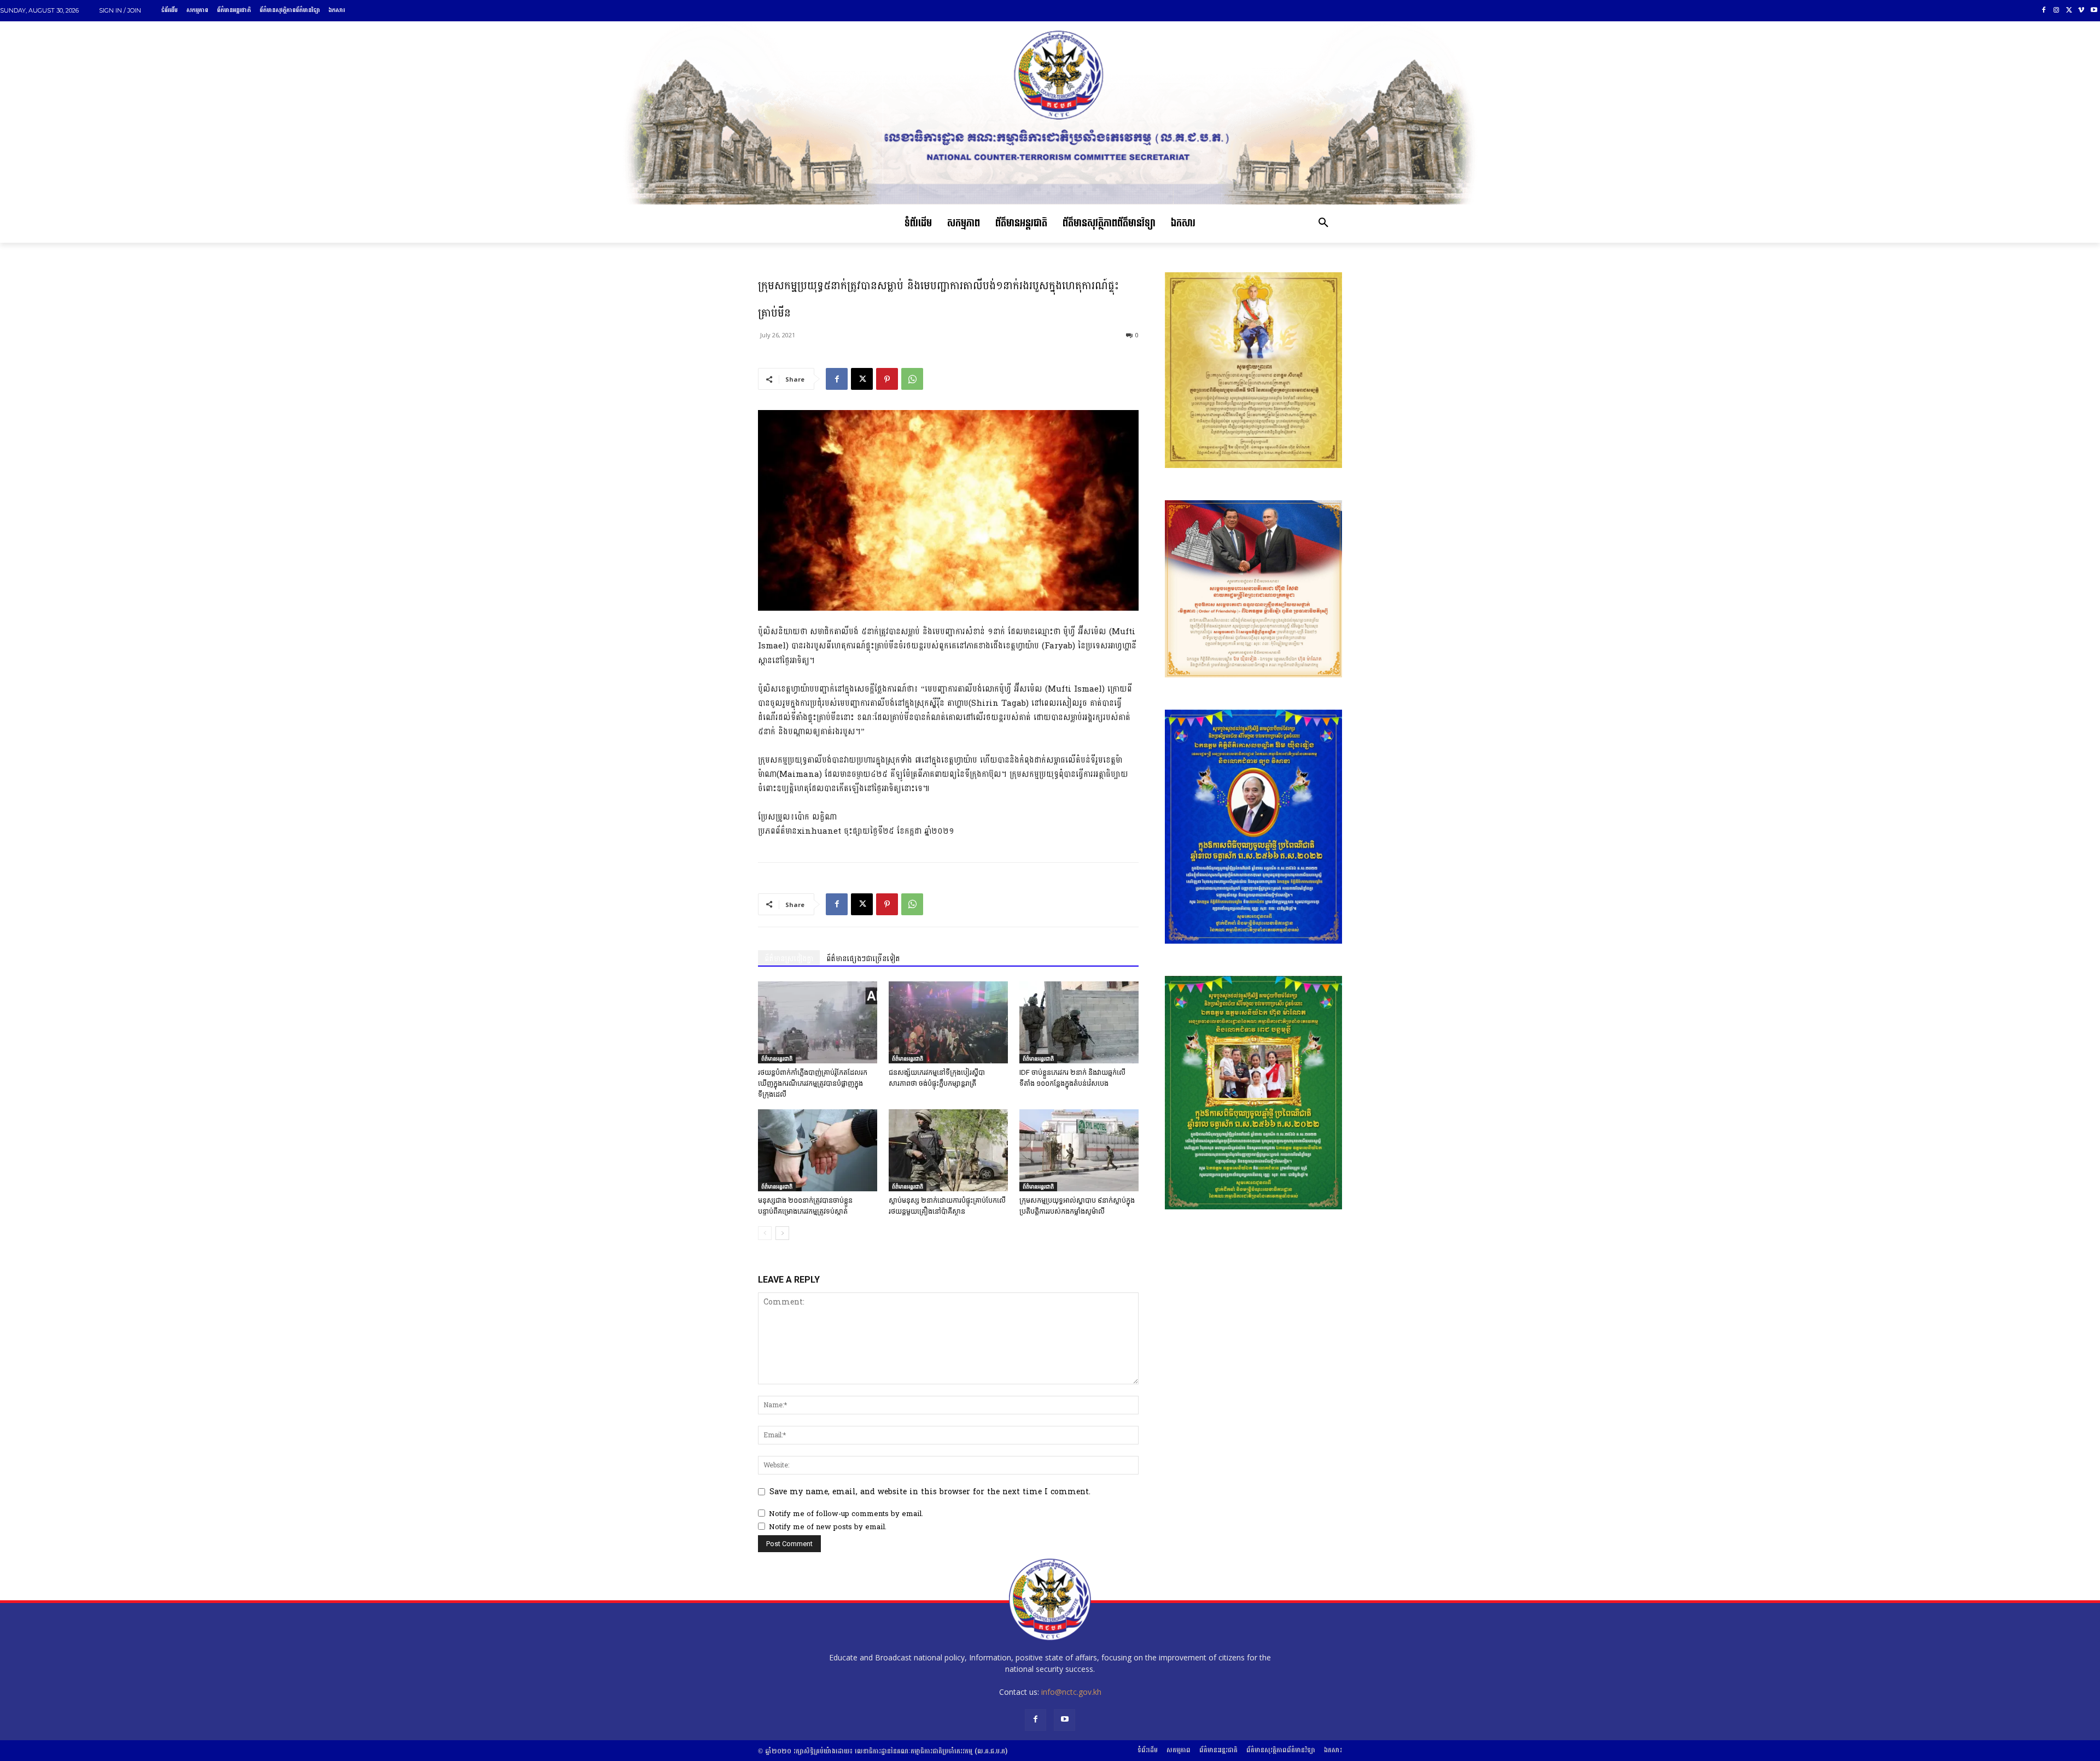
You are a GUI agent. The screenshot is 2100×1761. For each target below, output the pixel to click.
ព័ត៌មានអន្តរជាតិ (777, 1058)
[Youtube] (2094, 11)
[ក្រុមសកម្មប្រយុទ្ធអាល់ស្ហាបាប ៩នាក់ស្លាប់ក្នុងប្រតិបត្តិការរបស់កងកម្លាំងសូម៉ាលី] (1079, 1150)
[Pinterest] (887, 379)
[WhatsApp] (912, 379)
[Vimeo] (2081, 11)
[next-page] (782, 1233)
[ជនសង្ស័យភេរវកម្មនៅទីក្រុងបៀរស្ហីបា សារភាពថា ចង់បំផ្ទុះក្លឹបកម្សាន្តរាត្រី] (948, 1022)
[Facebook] (2044, 11)
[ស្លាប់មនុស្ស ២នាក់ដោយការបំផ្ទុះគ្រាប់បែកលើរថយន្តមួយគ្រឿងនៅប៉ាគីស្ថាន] (948, 1150)
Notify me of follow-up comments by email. (846, 1514)
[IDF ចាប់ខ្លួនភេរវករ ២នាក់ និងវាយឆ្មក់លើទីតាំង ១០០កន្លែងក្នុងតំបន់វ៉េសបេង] (1079, 1022)
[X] (2069, 11)
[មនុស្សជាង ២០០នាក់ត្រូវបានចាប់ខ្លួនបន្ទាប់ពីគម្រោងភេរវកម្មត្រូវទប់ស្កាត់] (818, 1150)
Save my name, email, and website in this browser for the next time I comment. (930, 1492)
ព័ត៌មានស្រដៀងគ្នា (789, 959)
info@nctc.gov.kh (1071, 1692)
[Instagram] (2057, 11)
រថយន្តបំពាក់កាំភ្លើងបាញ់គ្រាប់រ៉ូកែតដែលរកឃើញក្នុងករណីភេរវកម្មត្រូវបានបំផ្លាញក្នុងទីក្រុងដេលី (813, 1083)
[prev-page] (765, 1233)
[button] (1323, 224)
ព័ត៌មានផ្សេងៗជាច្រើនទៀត (863, 959)
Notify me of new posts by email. (828, 1527)
